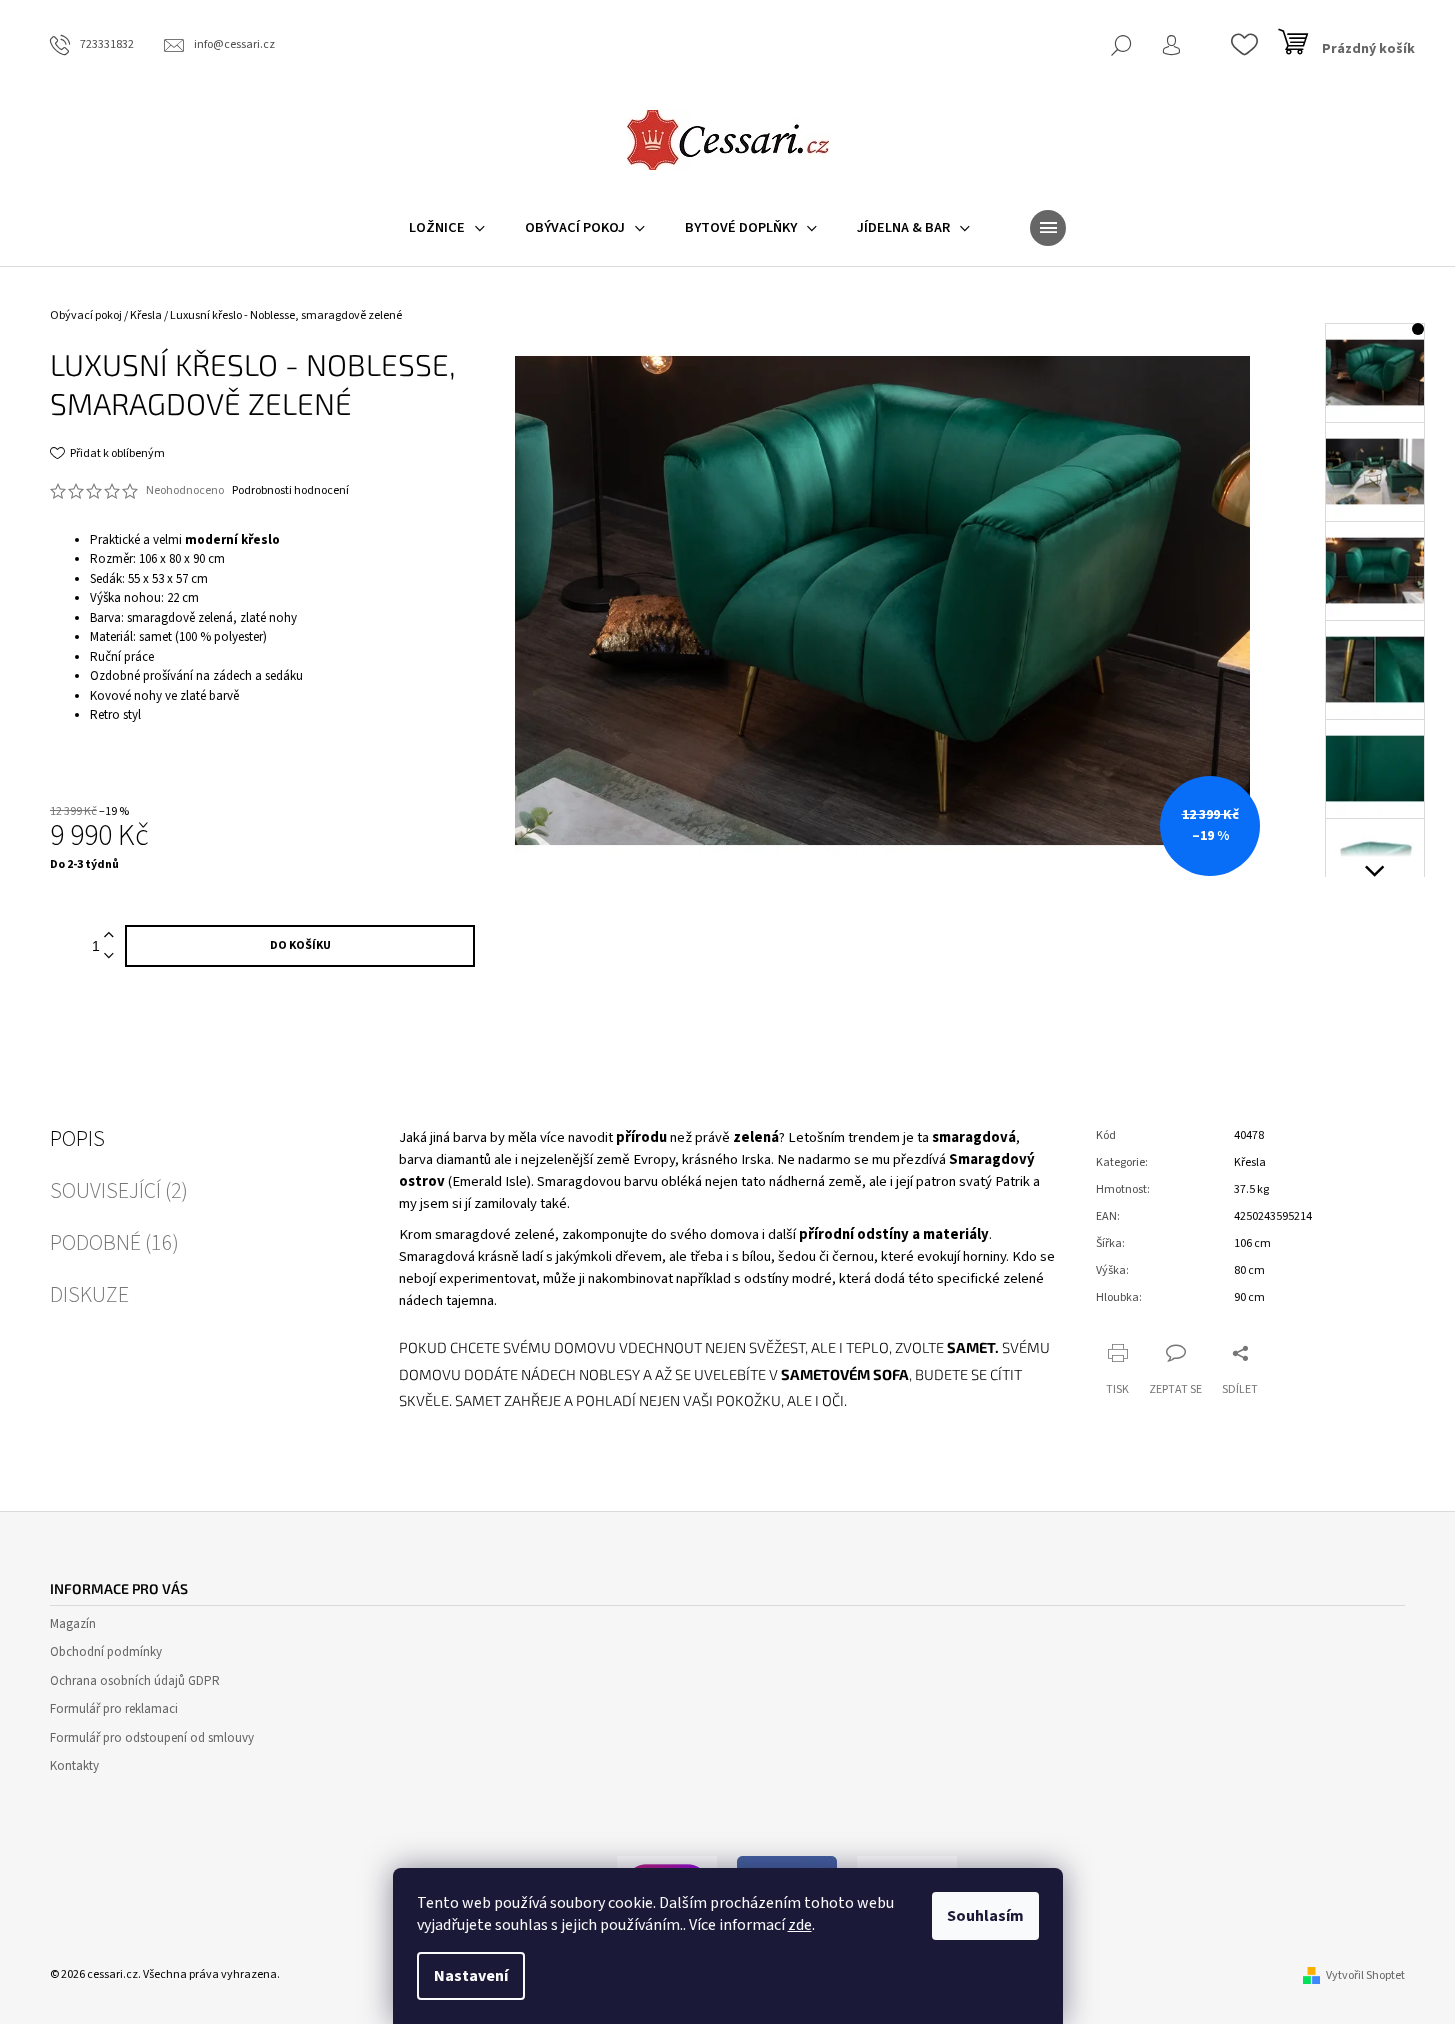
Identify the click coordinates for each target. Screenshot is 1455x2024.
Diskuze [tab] (89, 1295)
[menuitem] (447, 228)
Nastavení (471, 1976)
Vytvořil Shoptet (1365, 1975)
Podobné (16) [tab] (114, 1243)
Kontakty (74, 1766)
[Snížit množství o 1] (109, 956)
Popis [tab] (77, 1139)
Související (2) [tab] (119, 1191)
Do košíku (300, 945)
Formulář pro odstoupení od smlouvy (152, 1738)
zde (800, 1925)
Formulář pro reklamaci (114, 1709)
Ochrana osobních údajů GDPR (135, 1681)
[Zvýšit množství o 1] (109, 935)
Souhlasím (985, 1916)
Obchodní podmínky (106, 1652)
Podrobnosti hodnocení (290, 491)
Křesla (1250, 1162)
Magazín (73, 1624)
